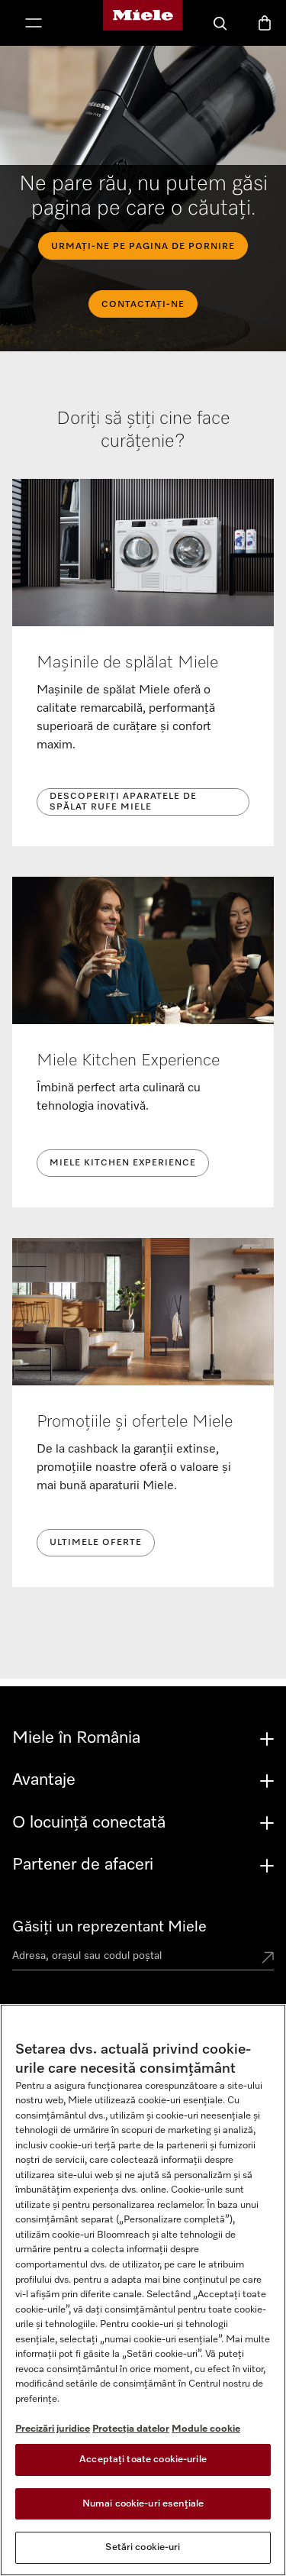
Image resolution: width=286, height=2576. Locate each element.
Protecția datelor (131, 2429)
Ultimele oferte (96, 1543)
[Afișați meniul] (34, 24)
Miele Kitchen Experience (123, 1163)
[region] (143, 2290)
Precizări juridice (53, 2429)
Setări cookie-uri (143, 2547)
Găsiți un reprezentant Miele (109, 1927)
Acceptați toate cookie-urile (143, 2460)
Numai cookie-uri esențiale (143, 2504)
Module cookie (206, 2429)
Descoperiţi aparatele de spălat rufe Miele (123, 802)
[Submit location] (268, 1959)
